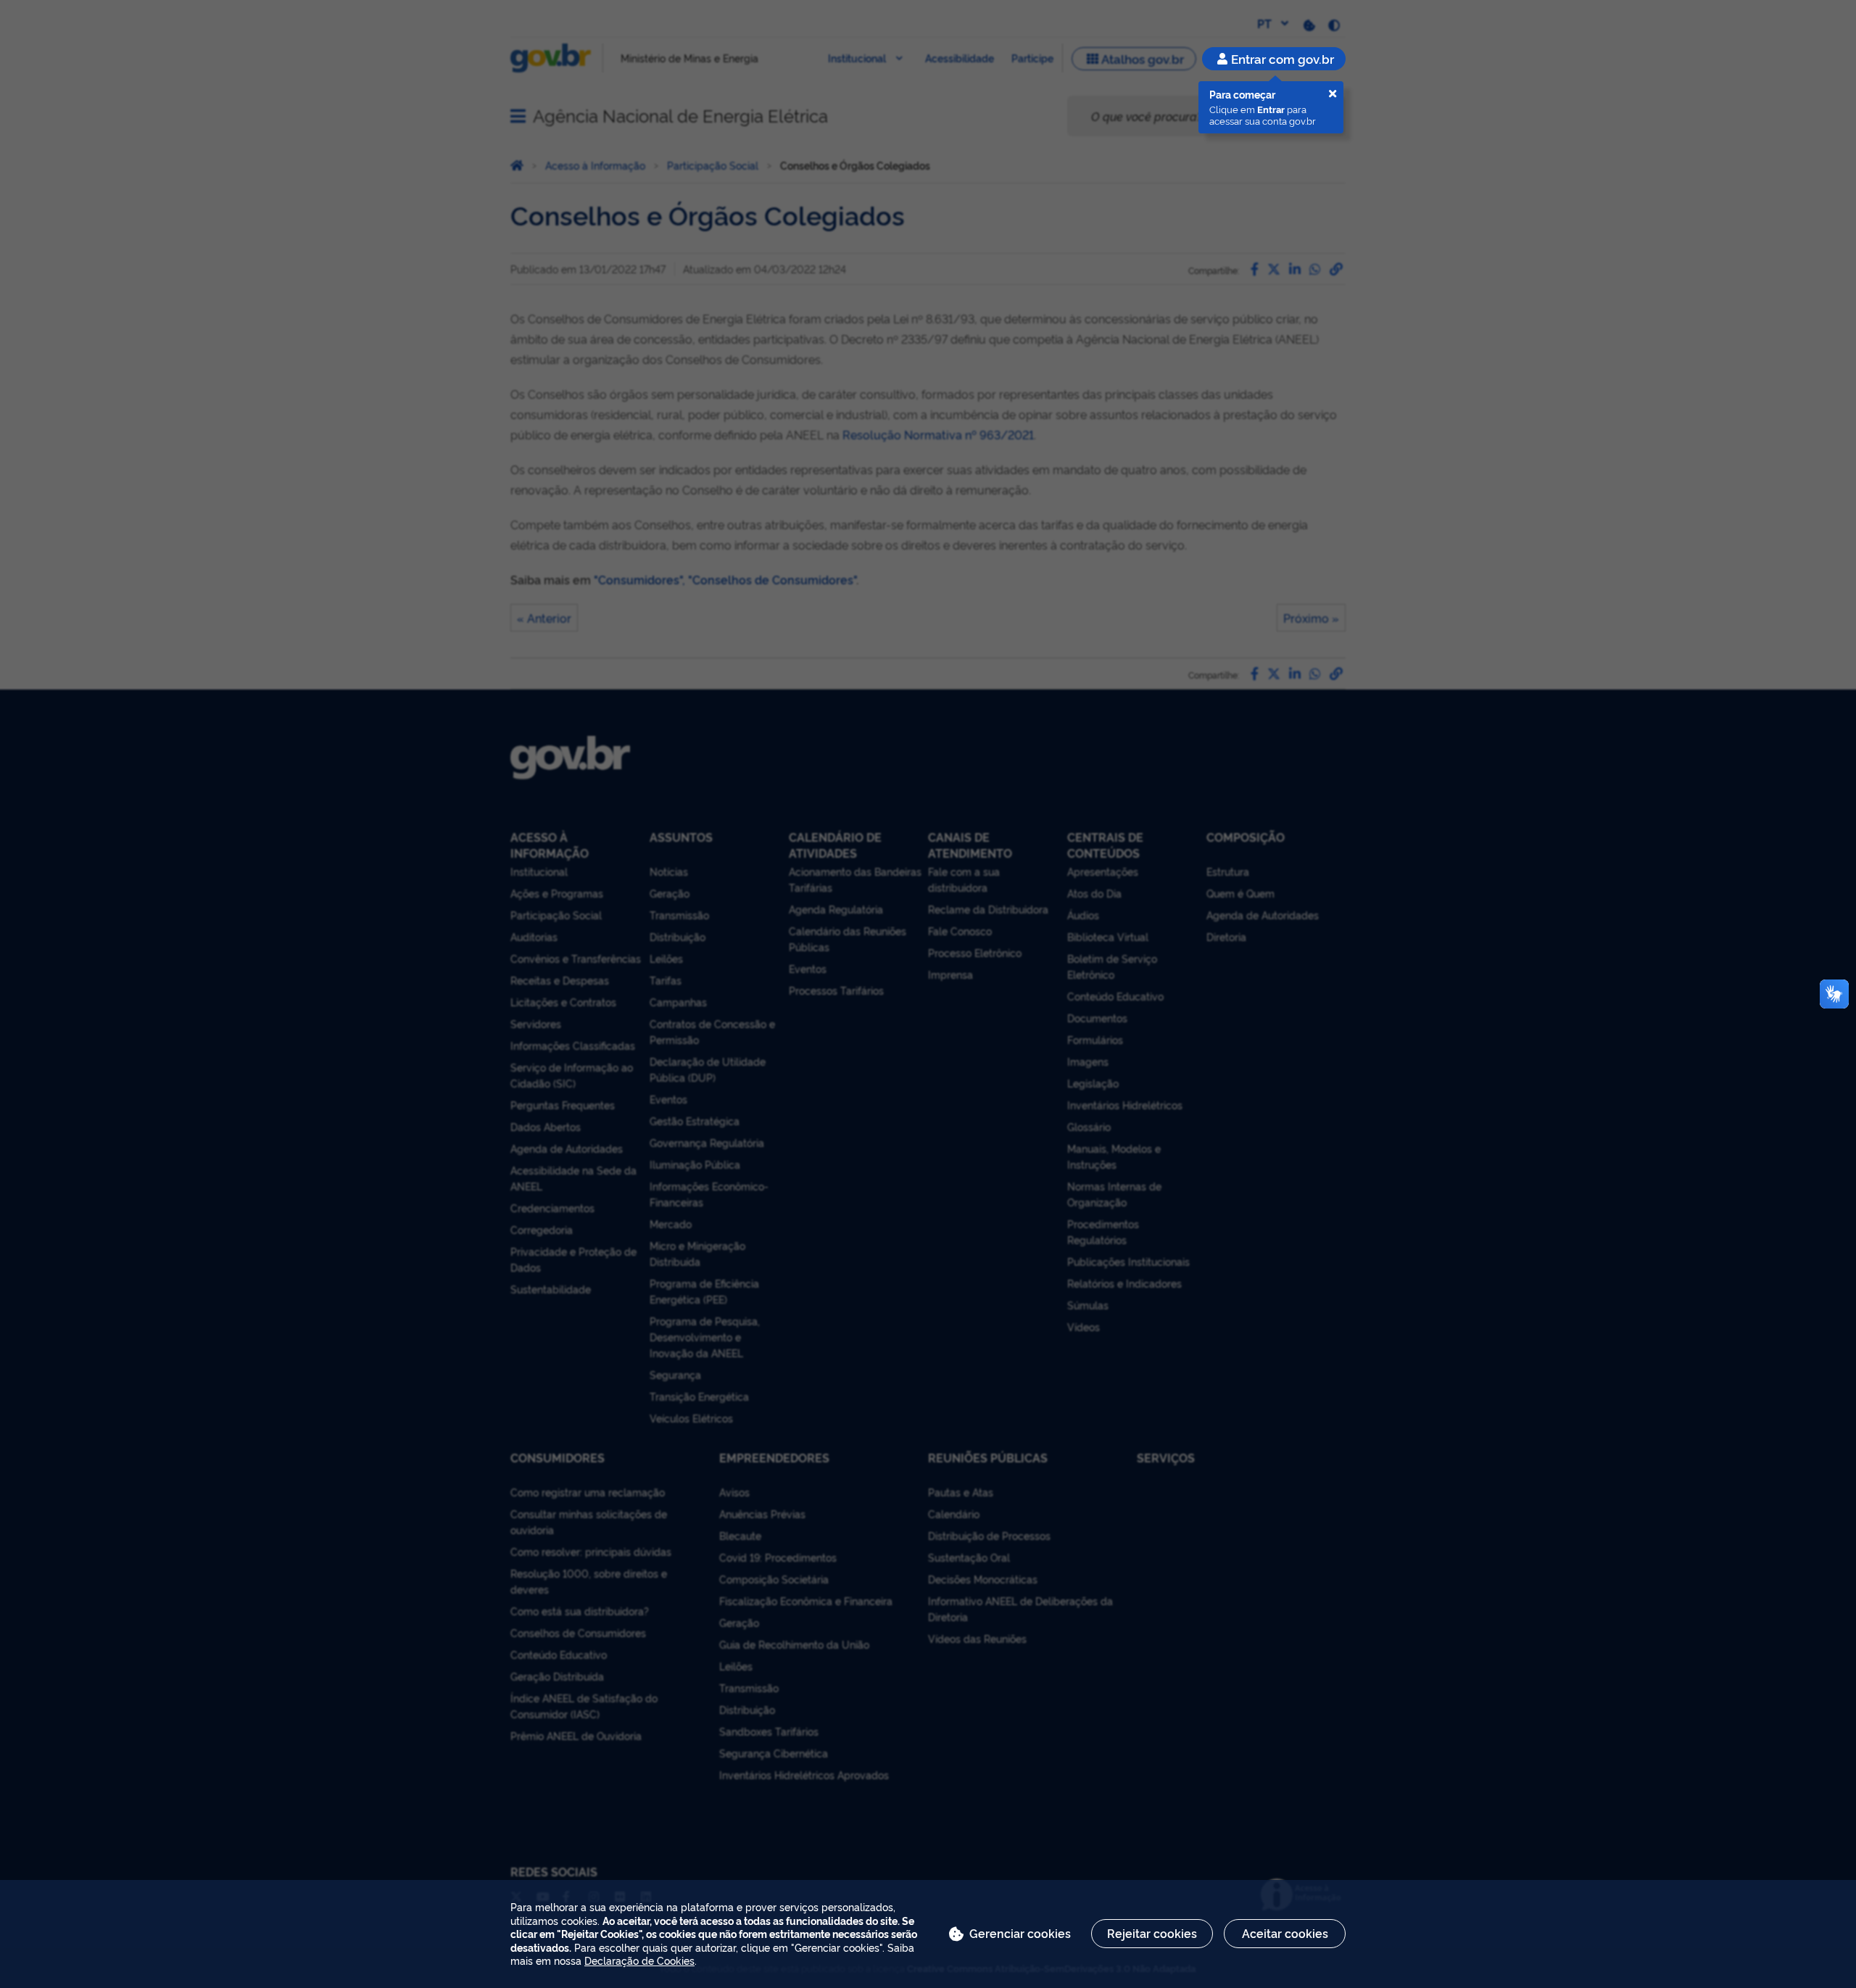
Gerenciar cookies (1020, 1933)
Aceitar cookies (1285, 1933)
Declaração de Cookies (639, 1960)
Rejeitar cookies (1152, 1933)
